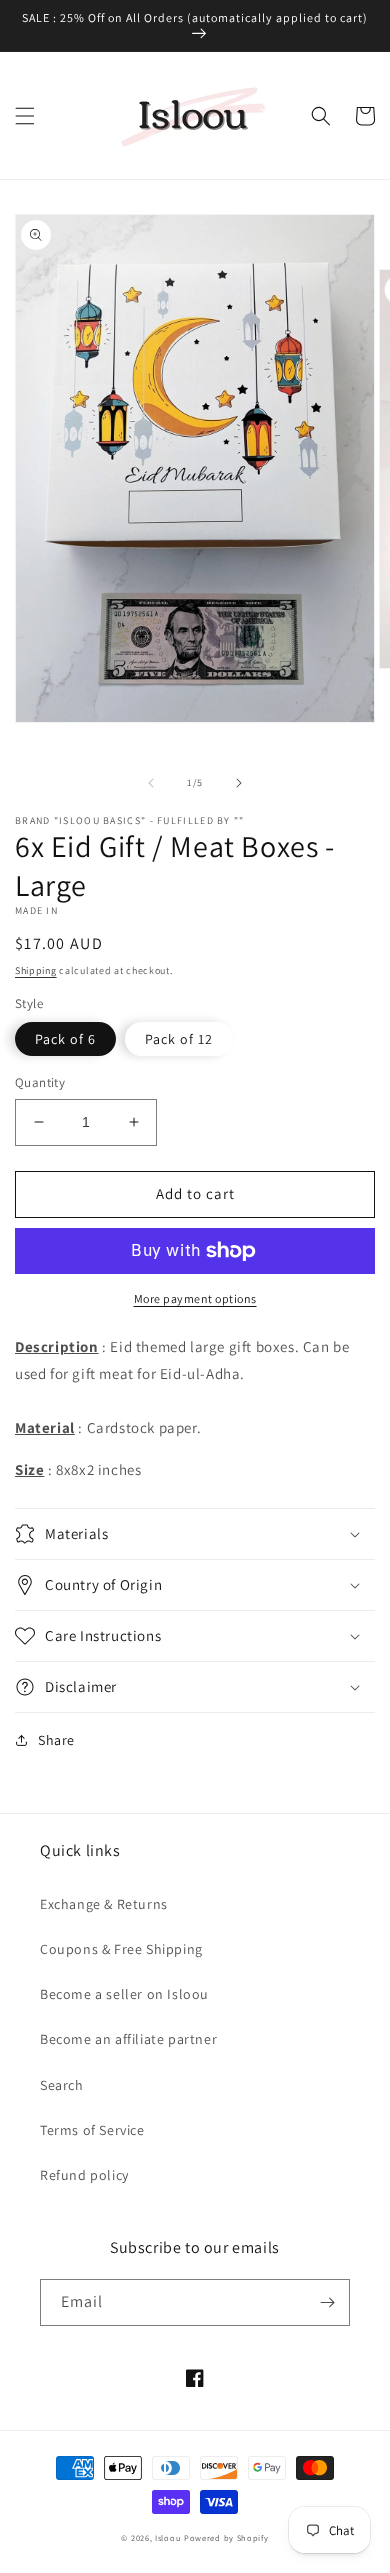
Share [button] (56, 1740)
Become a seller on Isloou (124, 1994)
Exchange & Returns (104, 1904)
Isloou (168, 2537)
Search (62, 2085)
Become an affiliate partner (128, 2039)
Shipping (36, 970)
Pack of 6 (65, 1039)
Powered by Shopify (226, 2537)
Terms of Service (92, 2130)
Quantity (40, 1082)
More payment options (195, 1298)
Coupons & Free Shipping (121, 1949)
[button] (25, 116)
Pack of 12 (179, 1039)
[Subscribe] (327, 2302)
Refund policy (84, 2175)
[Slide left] (151, 783)
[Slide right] (239, 783)
